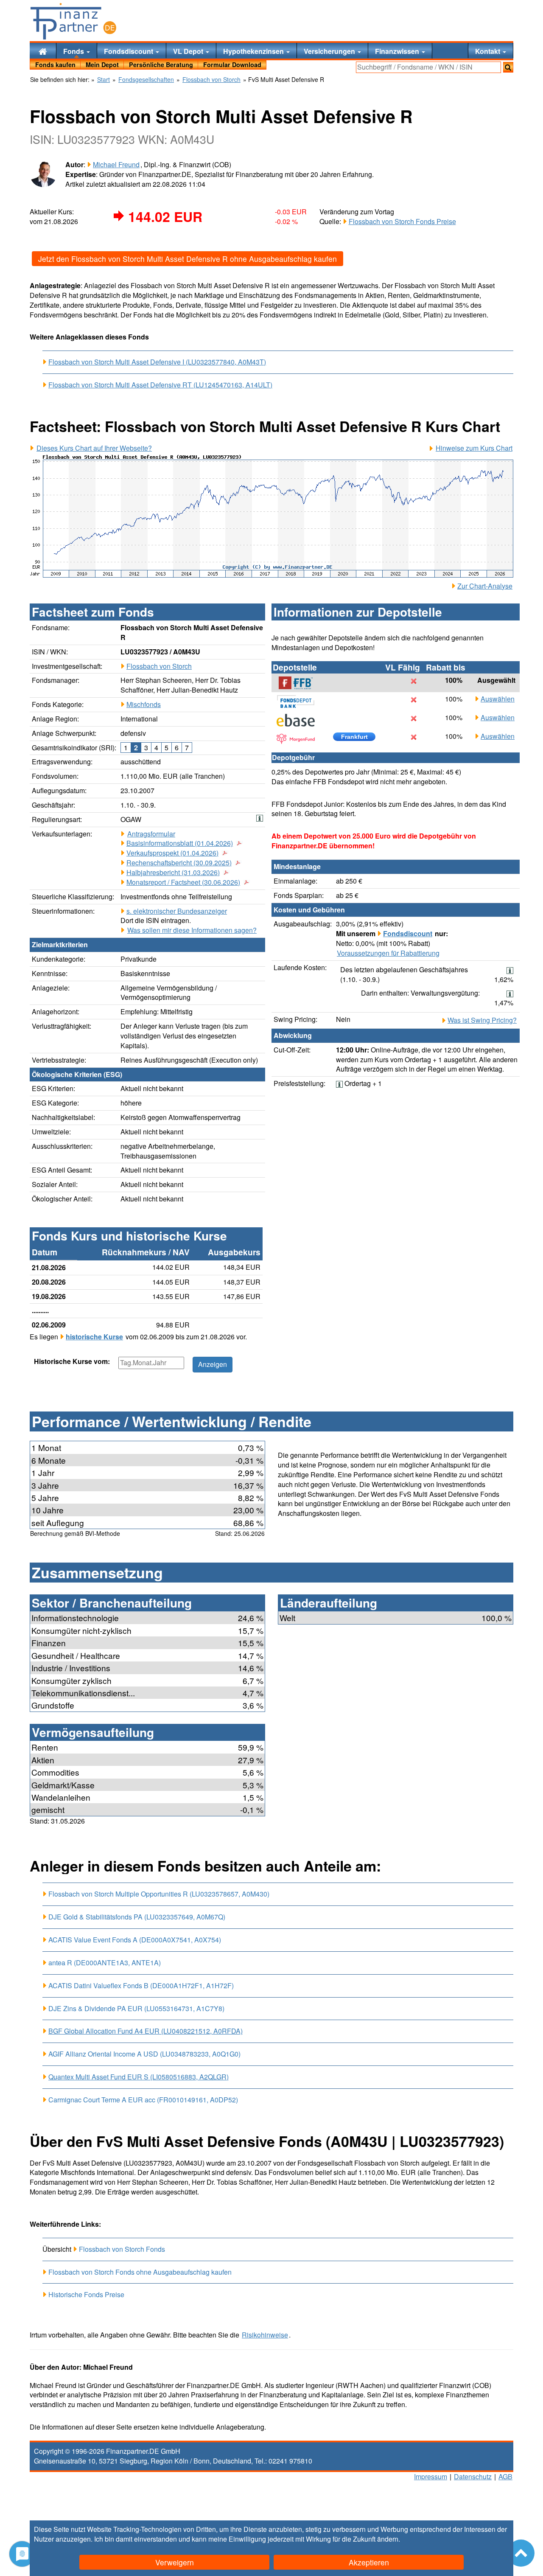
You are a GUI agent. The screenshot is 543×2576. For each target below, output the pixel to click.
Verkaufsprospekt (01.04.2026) (172, 853)
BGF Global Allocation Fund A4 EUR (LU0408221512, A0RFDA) (146, 2031)
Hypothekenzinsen (254, 51)
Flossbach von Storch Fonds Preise (402, 221)
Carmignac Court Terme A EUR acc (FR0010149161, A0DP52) (143, 2100)
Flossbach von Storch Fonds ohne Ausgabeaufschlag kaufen (140, 2272)
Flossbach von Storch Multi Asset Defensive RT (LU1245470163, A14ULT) (160, 385)
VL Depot (189, 51)
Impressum (431, 2476)
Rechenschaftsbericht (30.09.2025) (179, 863)
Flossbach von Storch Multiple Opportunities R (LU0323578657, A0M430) (159, 1894)
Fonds (74, 51)
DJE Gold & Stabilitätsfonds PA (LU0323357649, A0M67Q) (137, 1917)
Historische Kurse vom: (72, 1361)
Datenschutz (473, 2476)
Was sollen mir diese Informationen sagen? (192, 930)
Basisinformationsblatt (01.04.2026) (180, 843)
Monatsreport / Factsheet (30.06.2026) (183, 882)
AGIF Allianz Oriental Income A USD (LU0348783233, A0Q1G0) (144, 2054)
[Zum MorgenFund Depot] (300, 739)
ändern (388, 2539)
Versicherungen (330, 51)
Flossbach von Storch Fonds (122, 2249)
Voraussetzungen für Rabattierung (388, 953)
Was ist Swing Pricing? (482, 1020)
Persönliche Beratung (161, 65)
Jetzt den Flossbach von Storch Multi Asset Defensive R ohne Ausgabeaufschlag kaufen (188, 259)
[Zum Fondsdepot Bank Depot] (300, 702)
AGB (505, 2476)
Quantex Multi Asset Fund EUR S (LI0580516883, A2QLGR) (139, 2077)
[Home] (43, 51)
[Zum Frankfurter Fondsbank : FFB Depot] (300, 683)
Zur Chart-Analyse (485, 586)
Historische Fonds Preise (86, 2294)
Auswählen (498, 699)
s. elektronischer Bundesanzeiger (177, 911)
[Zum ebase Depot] (300, 720)
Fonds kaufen (55, 65)
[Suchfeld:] (428, 67)
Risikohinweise (265, 2335)
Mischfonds (144, 704)
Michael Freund (116, 164)
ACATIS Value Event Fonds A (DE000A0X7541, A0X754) (135, 1940)
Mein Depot (102, 65)
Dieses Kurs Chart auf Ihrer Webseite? (94, 448)
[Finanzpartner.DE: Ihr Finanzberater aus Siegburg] (73, 21)
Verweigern (175, 2562)
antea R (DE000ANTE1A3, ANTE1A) (105, 1963)
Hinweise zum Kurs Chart (474, 448)
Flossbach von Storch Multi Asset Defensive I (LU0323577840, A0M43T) (157, 362)
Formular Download (232, 65)
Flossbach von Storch (159, 666)
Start (104, 80)
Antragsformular (151, 834)
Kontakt (488, 51)
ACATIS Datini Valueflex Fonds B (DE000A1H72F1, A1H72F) (141, 1985)
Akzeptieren (369, 2562)
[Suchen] (508, 67)
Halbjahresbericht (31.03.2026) (173, 873)
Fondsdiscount (129, 51)
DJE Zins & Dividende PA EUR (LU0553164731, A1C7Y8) (136, 2008)
